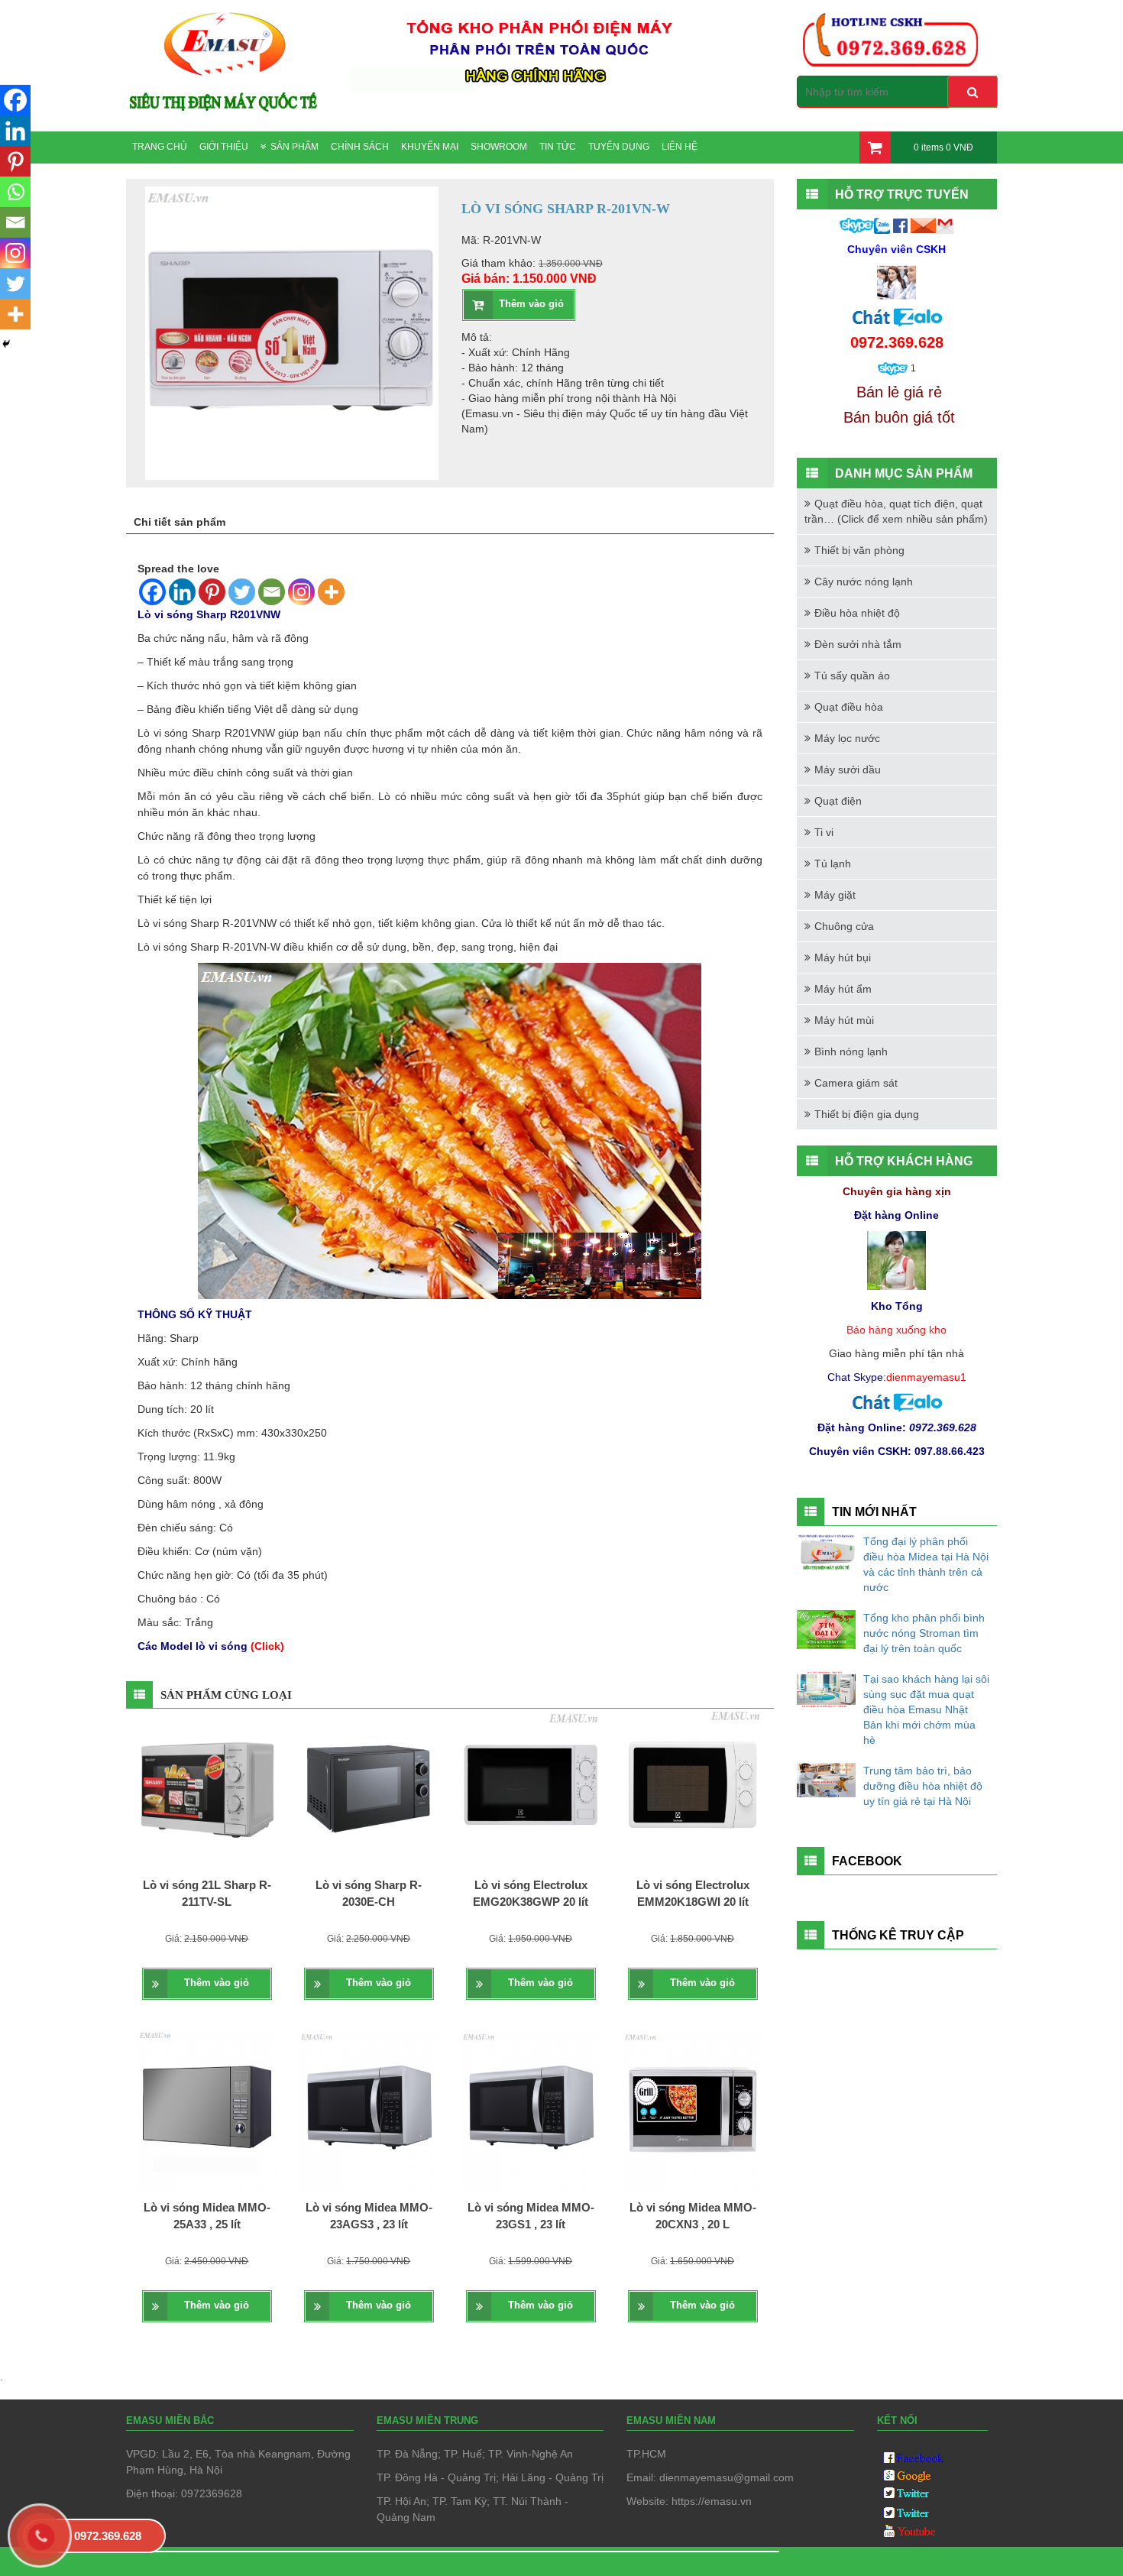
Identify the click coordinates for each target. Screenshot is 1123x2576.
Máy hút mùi (844, 1020)
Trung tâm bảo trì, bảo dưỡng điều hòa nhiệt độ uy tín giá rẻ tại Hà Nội (923, 1786)
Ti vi (824, 832)
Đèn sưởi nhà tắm (858, 644)
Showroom (499, 147)
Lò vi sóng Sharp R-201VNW (207, 923)
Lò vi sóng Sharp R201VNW (209, 614)
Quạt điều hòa (849, 707)
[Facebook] (152, 592)
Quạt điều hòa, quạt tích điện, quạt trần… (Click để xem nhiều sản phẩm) (896, 511)
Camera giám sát (856, 1083)
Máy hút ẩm (843, 989)
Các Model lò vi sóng (211, 1646)
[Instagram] (301, 592)
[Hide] (6, 344)
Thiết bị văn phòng (859, 550)
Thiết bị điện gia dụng (867, 1114)
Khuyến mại (430, 147)
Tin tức (558, 147)
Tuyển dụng (619, 147)
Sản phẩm (295, 147)
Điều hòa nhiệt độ (857, 613)
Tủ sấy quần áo (852, 676)
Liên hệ (680, 147)
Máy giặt (835, 895)
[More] (331, 592)
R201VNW (250, 733)
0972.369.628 (108, 2536)
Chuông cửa (844, 926)
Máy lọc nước (847, 738)
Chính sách (360, 147)
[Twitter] (242, 592)
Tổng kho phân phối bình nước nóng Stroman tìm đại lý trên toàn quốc (924, 1633)
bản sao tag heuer (181, 2561)
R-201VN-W (251, 947)
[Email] (272, 592)
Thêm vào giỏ (531, 304)
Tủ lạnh (833, 864)
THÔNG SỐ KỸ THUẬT (195, 1314)
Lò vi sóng (163, 733)
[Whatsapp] (15, 192)
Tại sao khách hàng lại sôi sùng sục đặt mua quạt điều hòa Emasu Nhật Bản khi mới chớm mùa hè (926, 1709)
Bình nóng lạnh (851, 1051)
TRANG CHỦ (160, 147)
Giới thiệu (224, 147)
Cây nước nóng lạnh (864, 582)
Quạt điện (838, 801)
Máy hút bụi (843, 957)
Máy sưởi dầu (848, 770)
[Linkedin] (182, 592)
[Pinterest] (212, 592)
